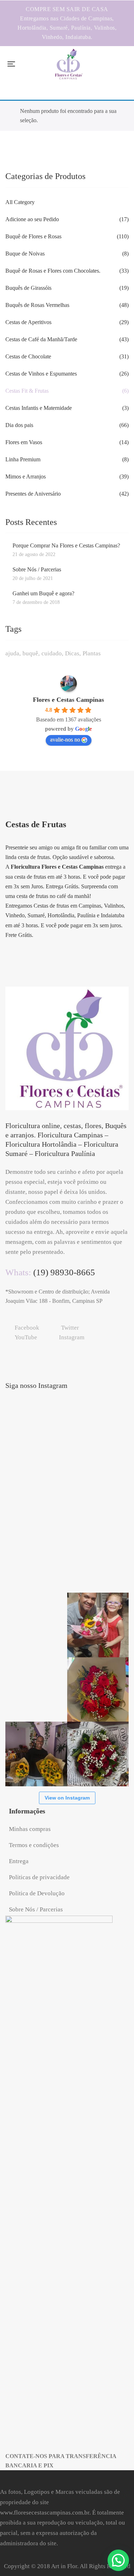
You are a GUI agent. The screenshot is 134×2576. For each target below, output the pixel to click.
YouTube (26, 1337)
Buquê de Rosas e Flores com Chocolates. (53, 271)
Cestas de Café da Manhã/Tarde (41, 339)
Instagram (72, 1337)
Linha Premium (23, 459)
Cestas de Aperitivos (28, 322)
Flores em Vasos (24, 442)
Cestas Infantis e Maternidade (39, 408)
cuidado (52, 653)
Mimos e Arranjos (26, 477)
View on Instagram (67, 1798)
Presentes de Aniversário (33, 494)
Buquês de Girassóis (28, 288)
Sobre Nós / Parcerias (37, 569)
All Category (20, 202)
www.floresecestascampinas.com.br (45, 2513)
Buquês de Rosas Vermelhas (37, 305)
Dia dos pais (19, 425)
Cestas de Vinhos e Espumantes (41, 374)
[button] (118, 2560)
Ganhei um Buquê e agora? (43, 593)
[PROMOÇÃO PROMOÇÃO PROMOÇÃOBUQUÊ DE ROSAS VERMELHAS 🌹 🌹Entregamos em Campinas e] (98, 1431)
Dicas (72, 653)
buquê (30, 653)
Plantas (92, 653)
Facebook (27, 1328)
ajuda (12, 653)
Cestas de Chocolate (28, 356)
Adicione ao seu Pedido (32, 219)
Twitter (70, 1328)
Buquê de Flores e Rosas (33, 236)
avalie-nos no (65, 739)
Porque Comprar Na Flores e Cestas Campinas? (66, 545)
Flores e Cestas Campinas (68, 700)
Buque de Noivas (25, 254)
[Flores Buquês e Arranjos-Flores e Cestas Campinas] (69, 64)
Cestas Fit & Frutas (27, 391)
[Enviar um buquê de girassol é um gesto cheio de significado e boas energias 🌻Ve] (36, 1754)
